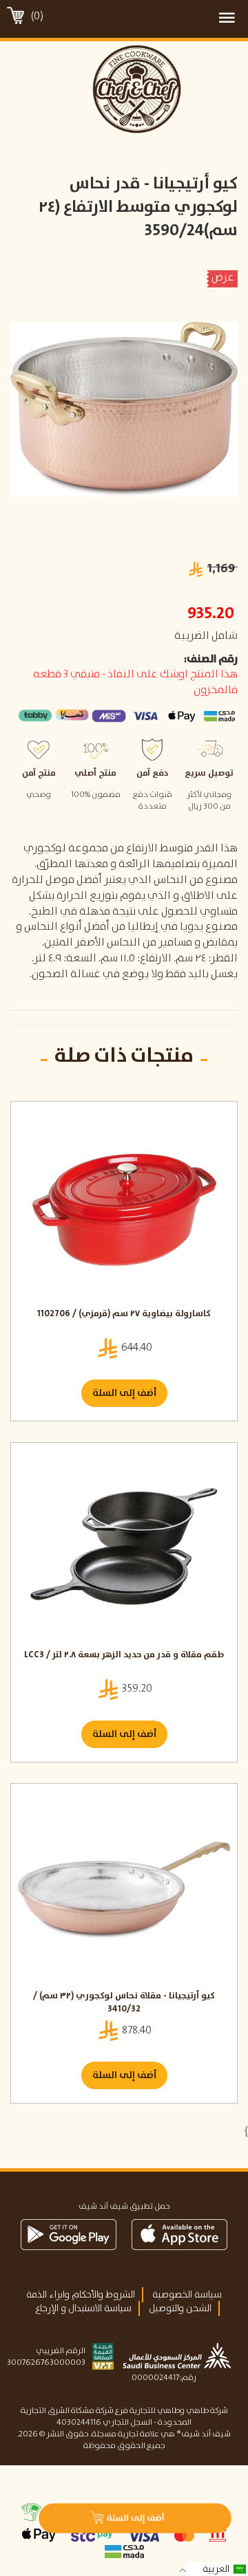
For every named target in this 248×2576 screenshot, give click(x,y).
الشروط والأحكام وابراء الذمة (81, 2295)
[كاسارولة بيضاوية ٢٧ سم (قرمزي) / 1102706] (124, 1208)
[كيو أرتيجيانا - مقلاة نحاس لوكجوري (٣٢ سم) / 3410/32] (124, 1890)
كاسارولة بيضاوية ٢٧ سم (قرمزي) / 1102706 (124, 1314)
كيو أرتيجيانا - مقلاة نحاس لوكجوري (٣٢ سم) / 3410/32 (124, 2003)
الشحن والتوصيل (180, 2308)
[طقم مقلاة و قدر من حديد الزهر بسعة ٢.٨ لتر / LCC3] (124, 1549)
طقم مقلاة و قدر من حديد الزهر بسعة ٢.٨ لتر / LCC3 (124, 1656)
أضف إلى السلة (124, 1393)
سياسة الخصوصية (187, 2295)
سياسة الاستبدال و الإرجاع (83, 2308)
